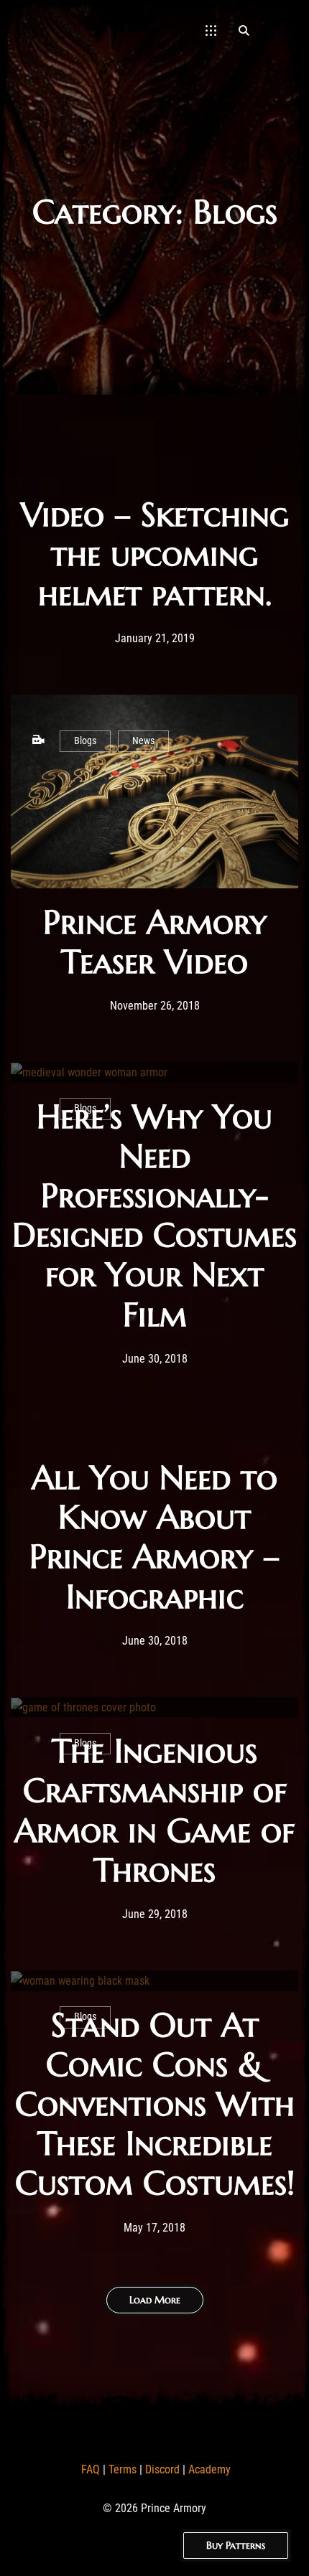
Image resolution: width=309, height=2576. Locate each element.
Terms (123, 2469)
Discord (162, 2469)
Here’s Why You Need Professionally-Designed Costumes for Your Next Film (154, 1216)
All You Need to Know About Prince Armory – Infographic (154, 1537)
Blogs (85, 741)
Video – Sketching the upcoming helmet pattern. (155, 554)
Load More (155, 2300)
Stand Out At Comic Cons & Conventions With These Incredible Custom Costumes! (155, 2104)
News (143, 741)
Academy (209, 2469)
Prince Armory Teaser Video (155, 942)
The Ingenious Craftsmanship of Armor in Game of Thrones (154, 1810)
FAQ (91, 2469)
